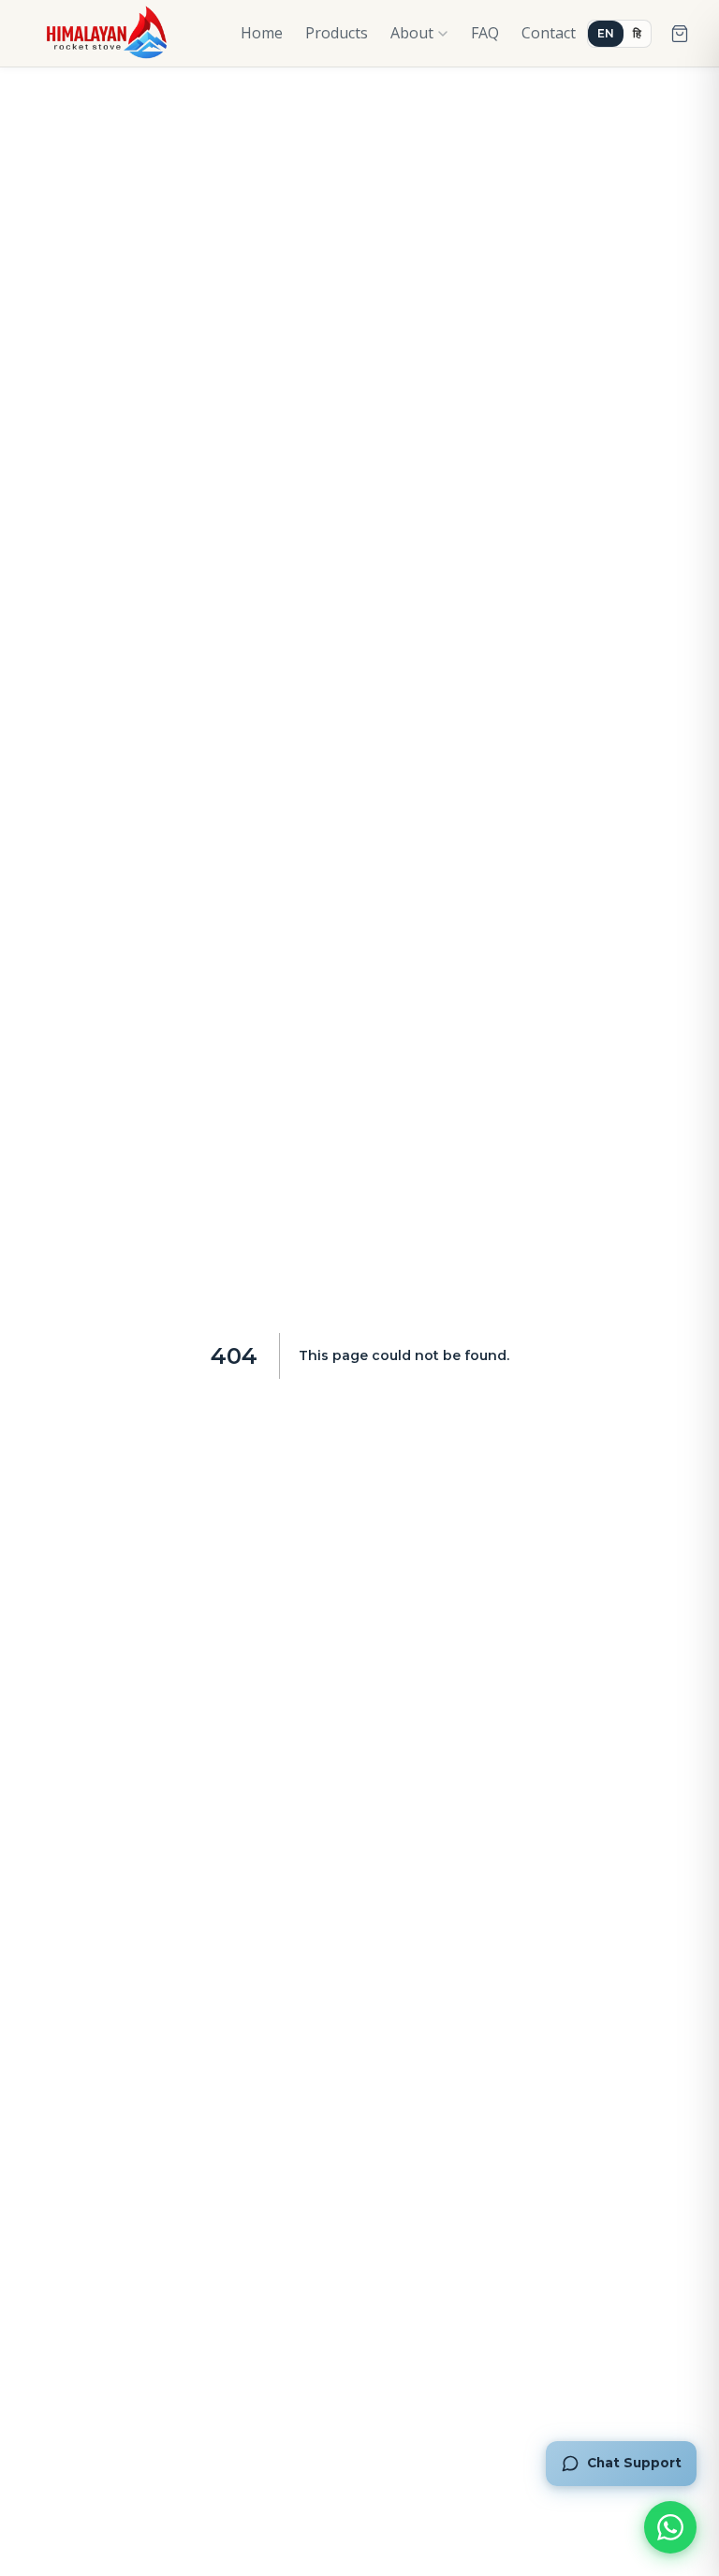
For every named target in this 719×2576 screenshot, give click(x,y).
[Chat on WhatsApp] (670, 2527)
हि (637, 33)
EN (606, 33)
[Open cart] (680, 34)
